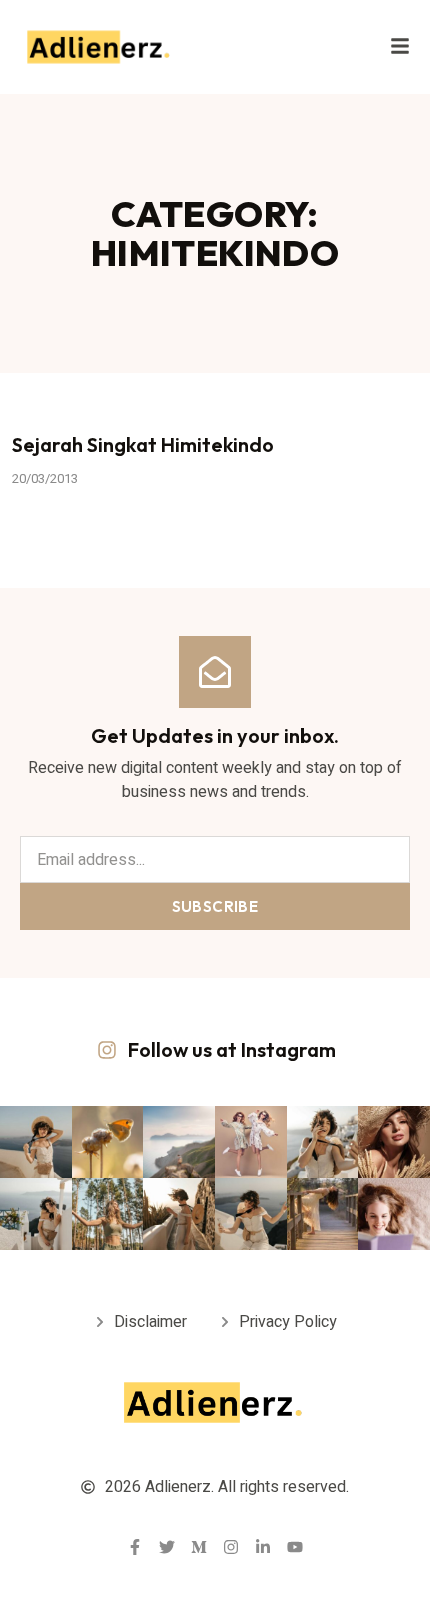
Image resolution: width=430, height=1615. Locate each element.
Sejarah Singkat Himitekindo (143, 444)
